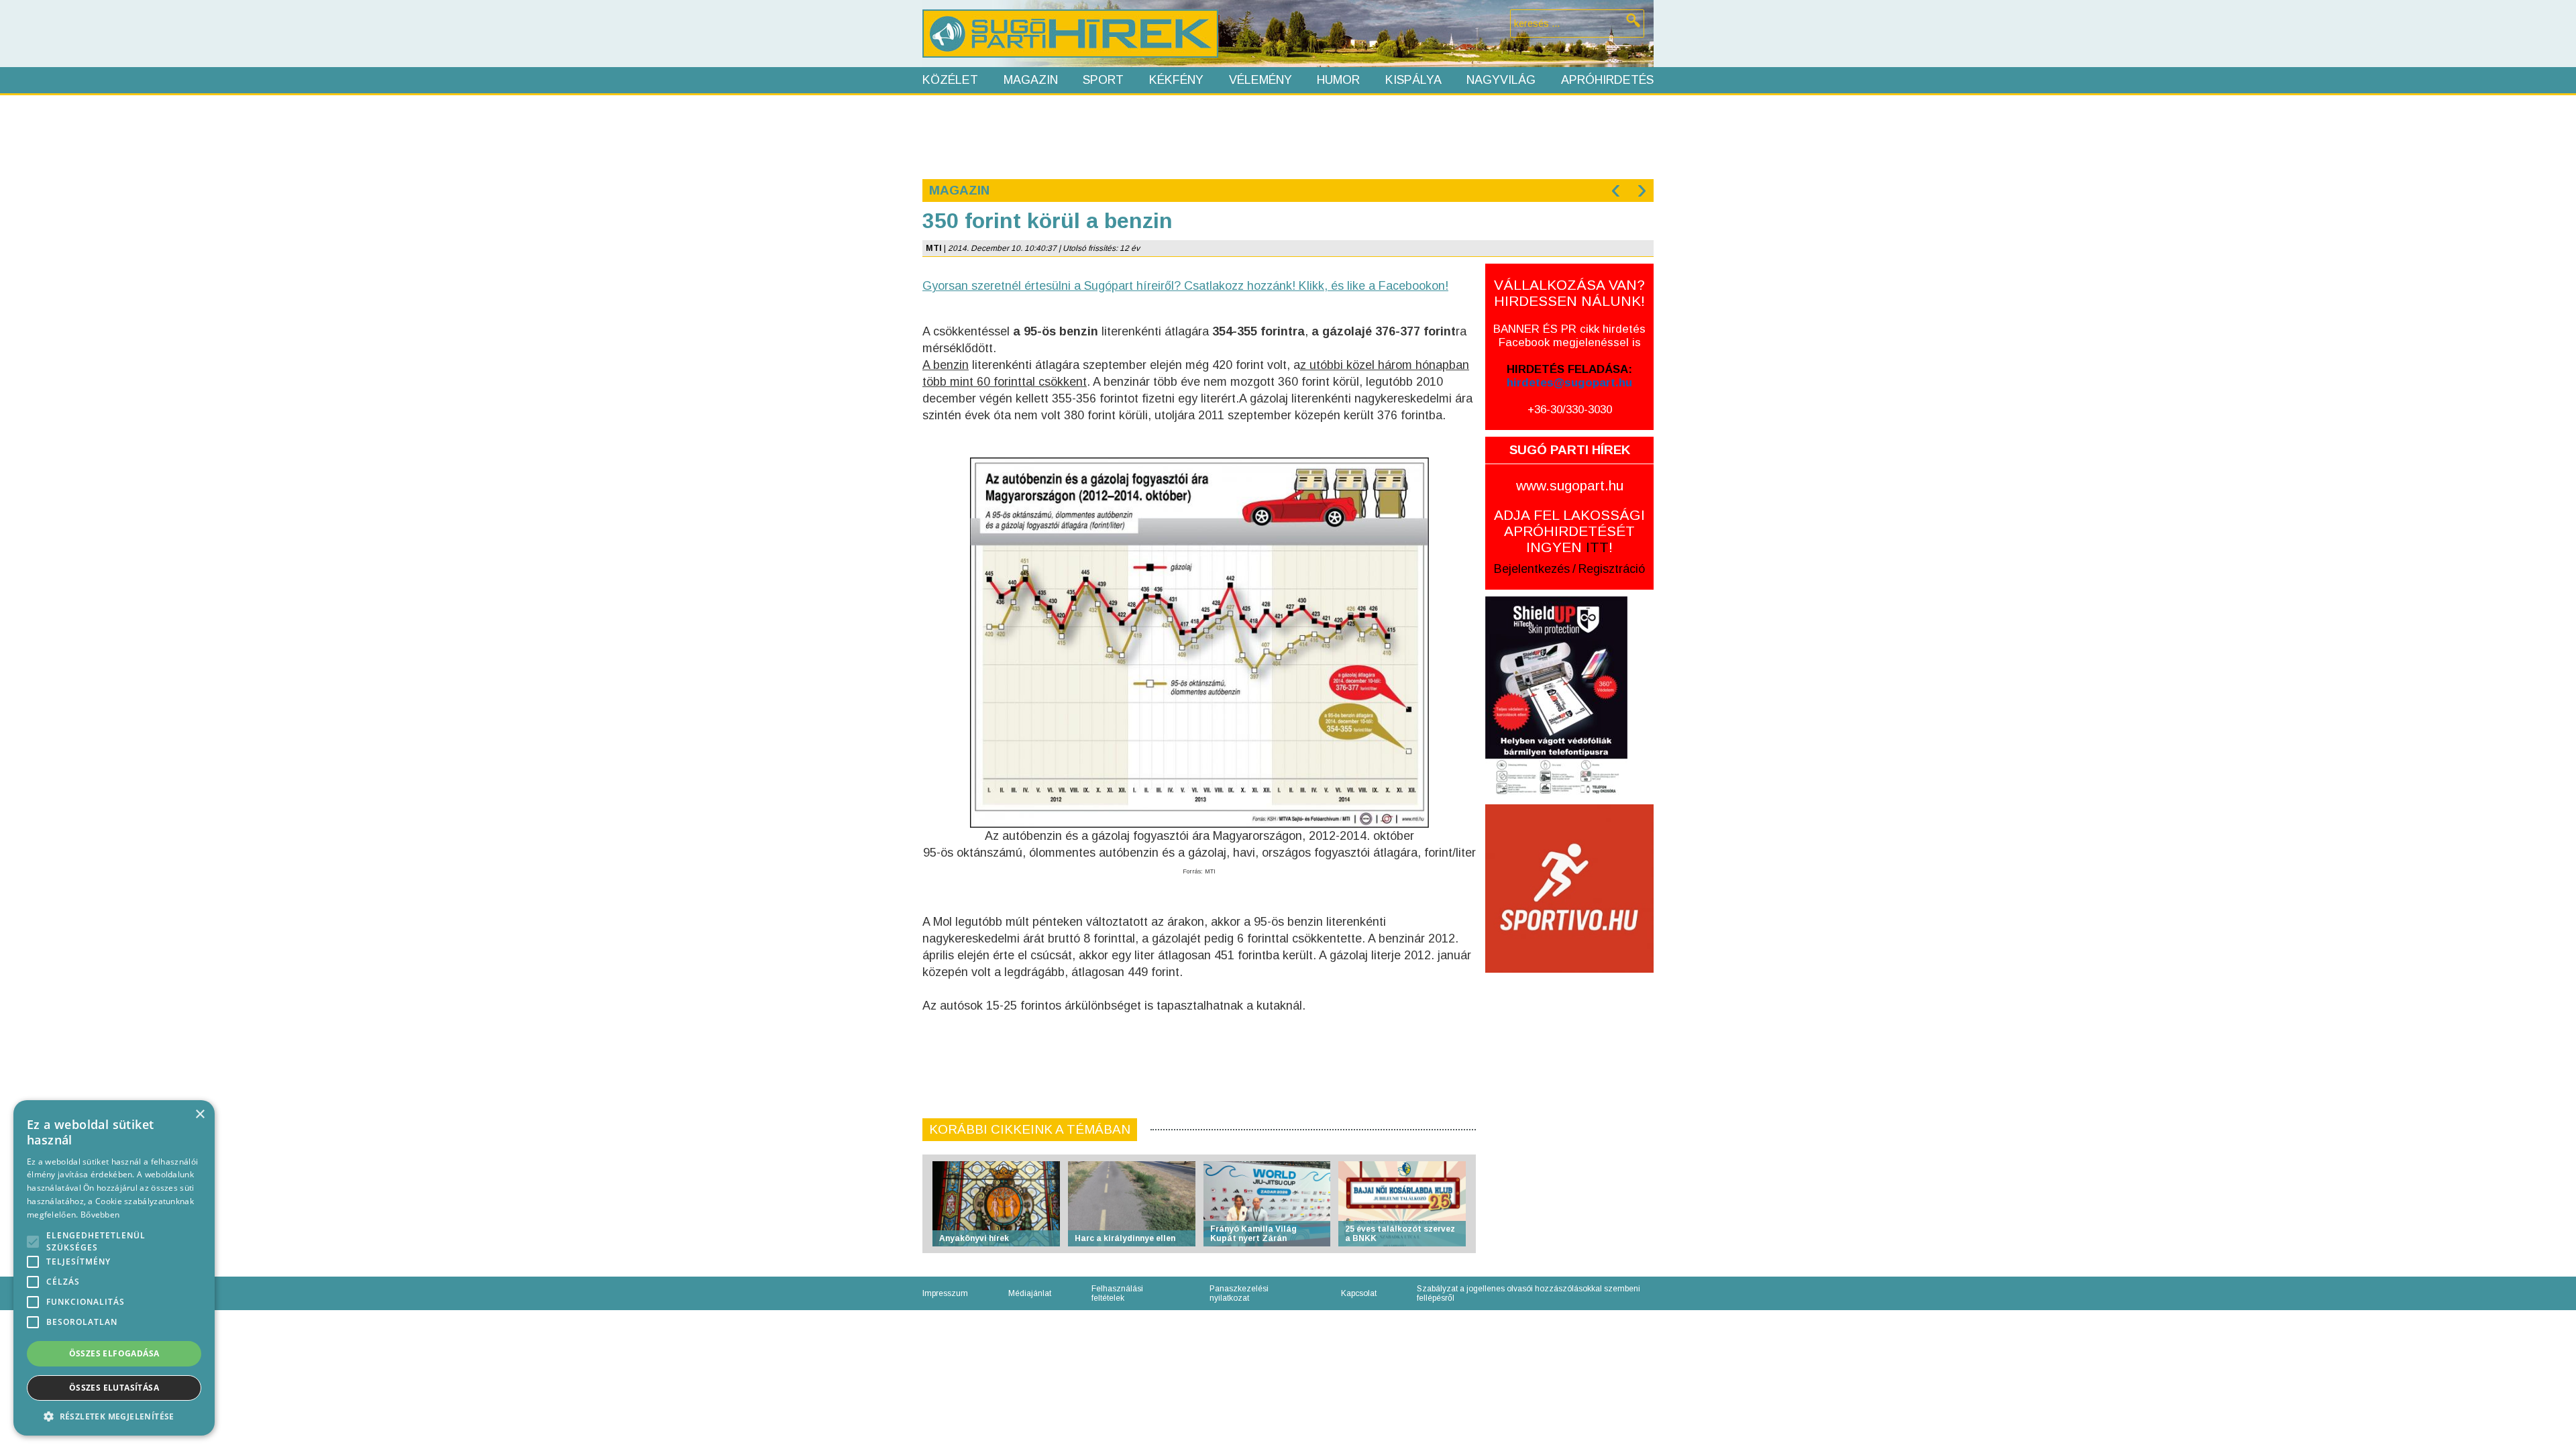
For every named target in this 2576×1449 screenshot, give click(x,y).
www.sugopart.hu (1570, 485)
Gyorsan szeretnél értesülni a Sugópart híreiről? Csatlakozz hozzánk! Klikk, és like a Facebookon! (1185, 286)
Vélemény (1260, 80)
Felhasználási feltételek (1117, 1293)
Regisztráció (1612, 569)
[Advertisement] (1287, 136)
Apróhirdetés (1607, 80)
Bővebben (100, 1215)
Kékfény (1176, 80)
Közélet (950, 80)
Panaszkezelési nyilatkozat (1239, 1293)
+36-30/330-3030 (1570, 410)
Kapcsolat (1359, 1293)
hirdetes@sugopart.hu (1569, 383)
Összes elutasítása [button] (114, 1388)
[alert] (114, 1268)
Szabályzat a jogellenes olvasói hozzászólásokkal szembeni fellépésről (1528, 1293)
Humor (1338, 80)
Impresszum (945, 1293)
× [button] (200, 1115)
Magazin (1031, 80)
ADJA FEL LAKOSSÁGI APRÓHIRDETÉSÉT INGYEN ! (1569, 531)
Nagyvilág (1501, 80)
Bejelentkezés (1532, 569)
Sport (1103, 80)
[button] (114, 1416)
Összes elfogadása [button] (114, 1353)
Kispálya (1413, 80)
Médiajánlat (1030, 1293)
